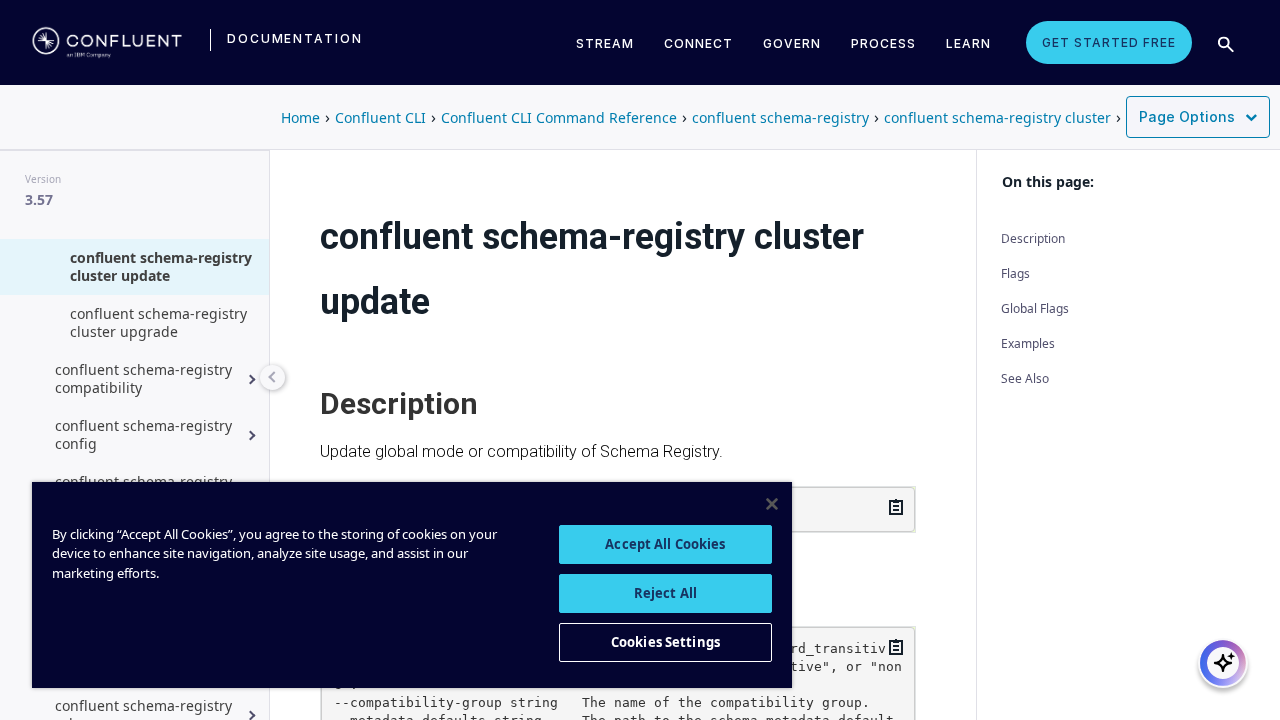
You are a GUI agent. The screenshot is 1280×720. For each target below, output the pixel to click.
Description (1033, 238)
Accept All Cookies (665, 544)
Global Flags (1035, 308)
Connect (698, 43)
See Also (1025, 378)
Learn (968, 43)
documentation (295, 38)
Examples (1028, 343)
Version (43, 179)
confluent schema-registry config (143, 434)
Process (883, 43)
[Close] (772, 504)
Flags (1015, 273)
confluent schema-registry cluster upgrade (158, 322)
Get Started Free (1109, 42)
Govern (792, 43)
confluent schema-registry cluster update (161, 266)
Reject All (665, 593)
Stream (605, 43)
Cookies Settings (665, 642)
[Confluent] (107, 42)
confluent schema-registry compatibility (143, 378)
